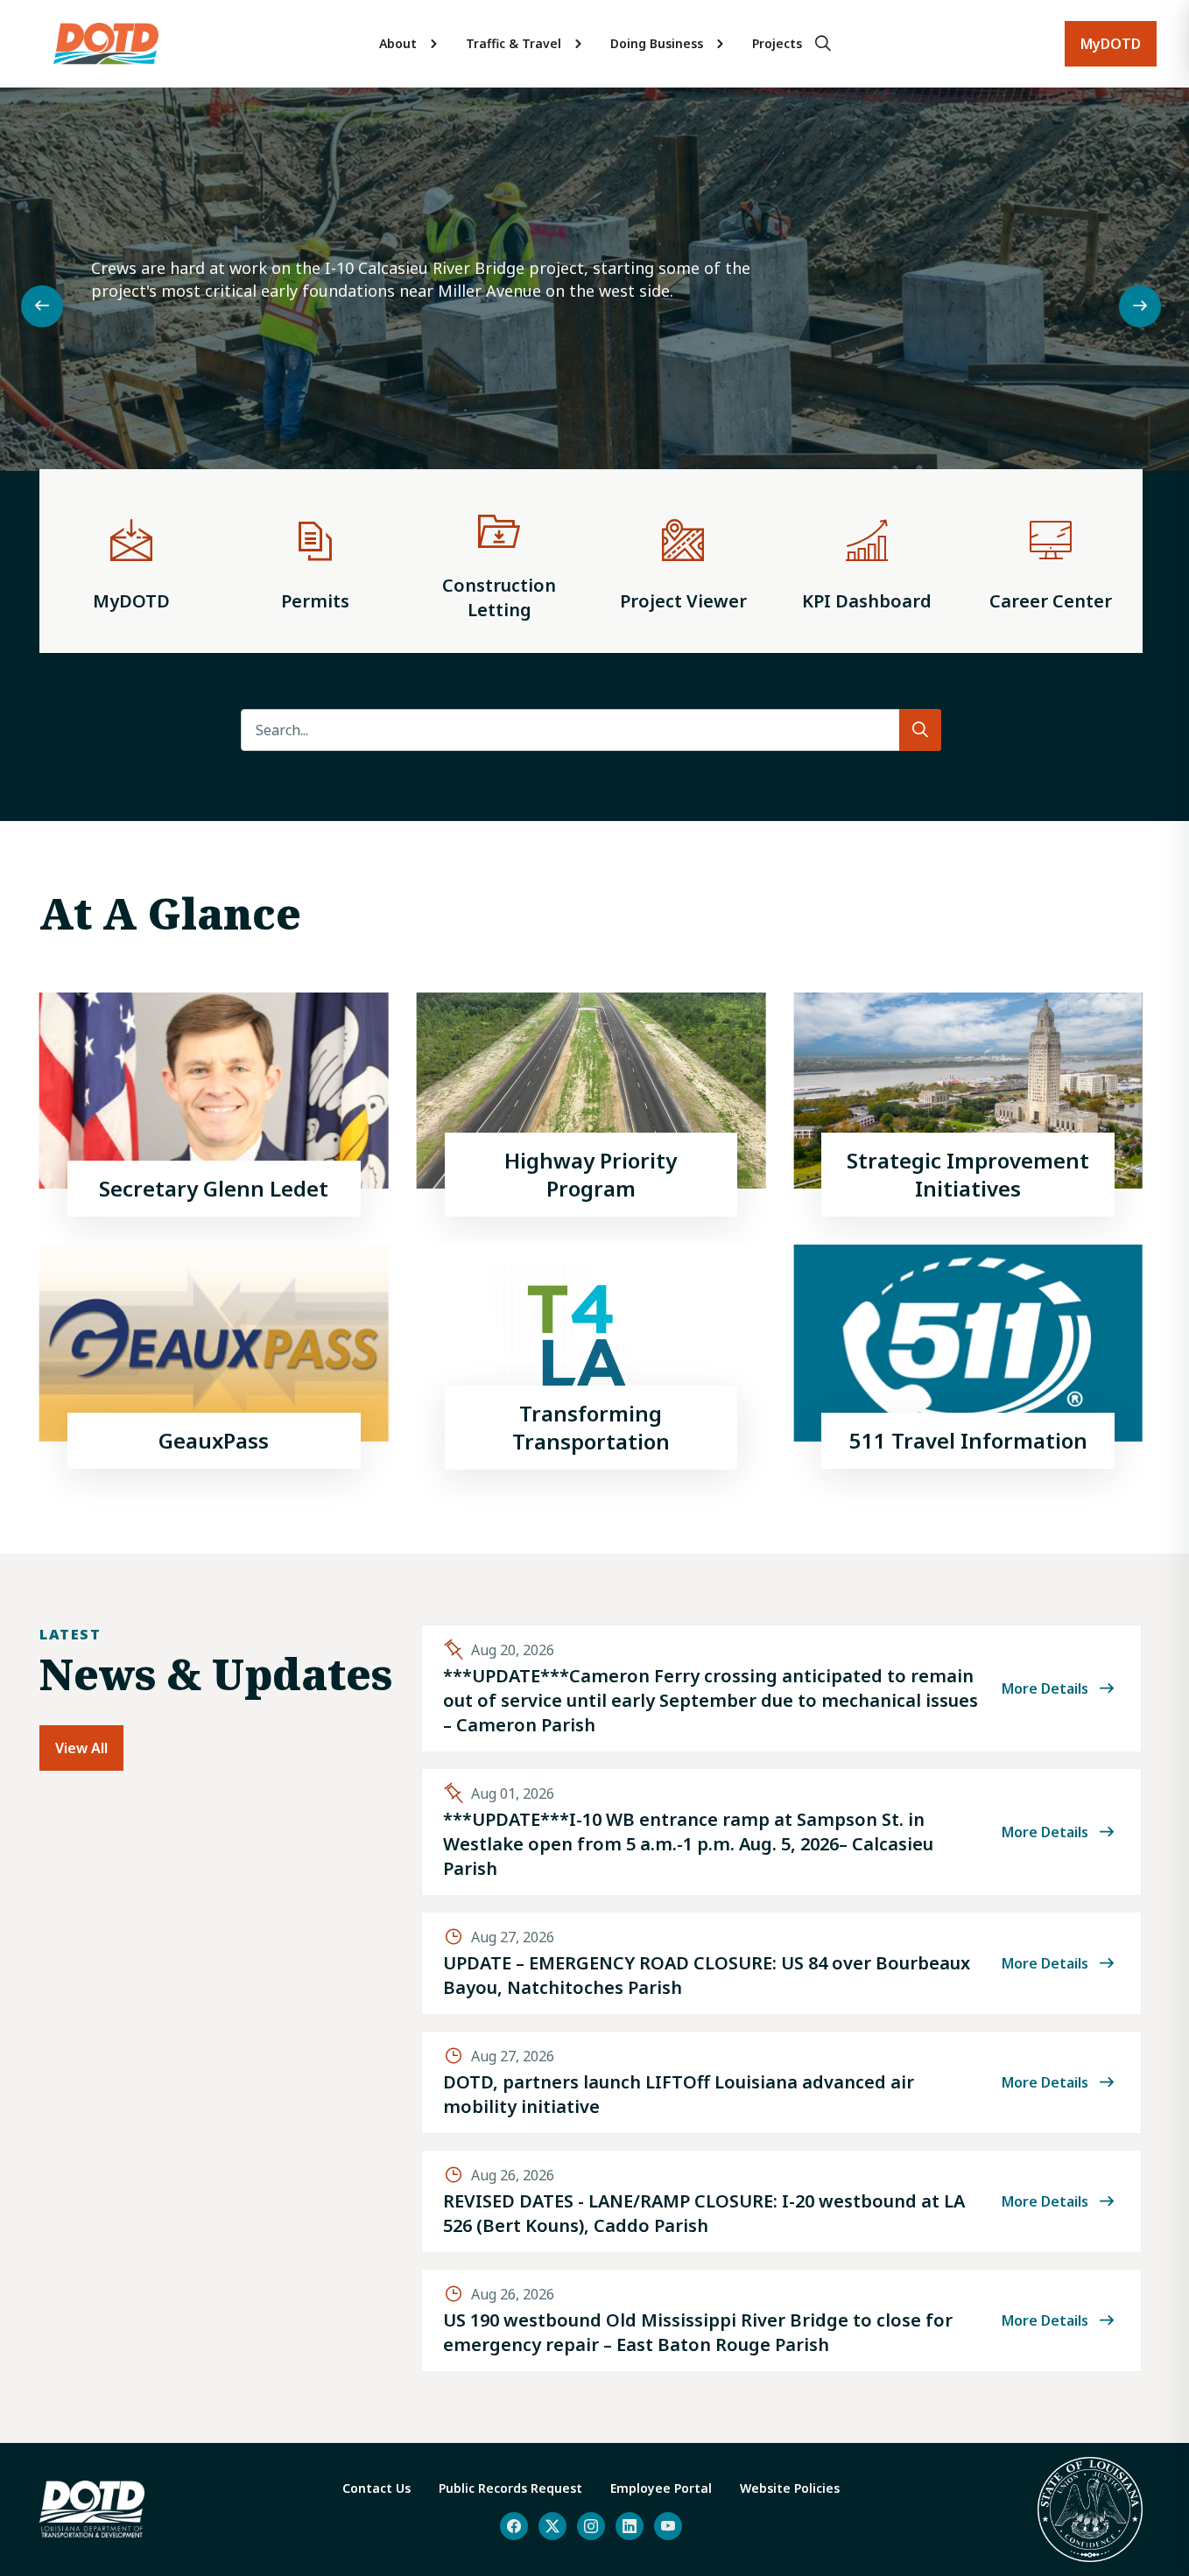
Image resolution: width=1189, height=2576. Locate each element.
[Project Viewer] (683, 561)
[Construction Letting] (499, 561)
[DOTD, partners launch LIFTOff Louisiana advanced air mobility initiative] (781, 2082)
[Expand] (434, 44)
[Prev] (42, 306)
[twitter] (552, 2526)
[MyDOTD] (131, 561)
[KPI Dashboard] (867, 561)
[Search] (823, 44)
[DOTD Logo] (106, 44)
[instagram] (591, 2526)
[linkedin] (630, 2526)
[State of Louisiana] (1090, 2509)
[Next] (1140, 306)
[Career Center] (1051, 561)
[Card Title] (214, 1105)
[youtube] (668, 2526)
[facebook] (514, 2526)
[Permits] (315, 561)
